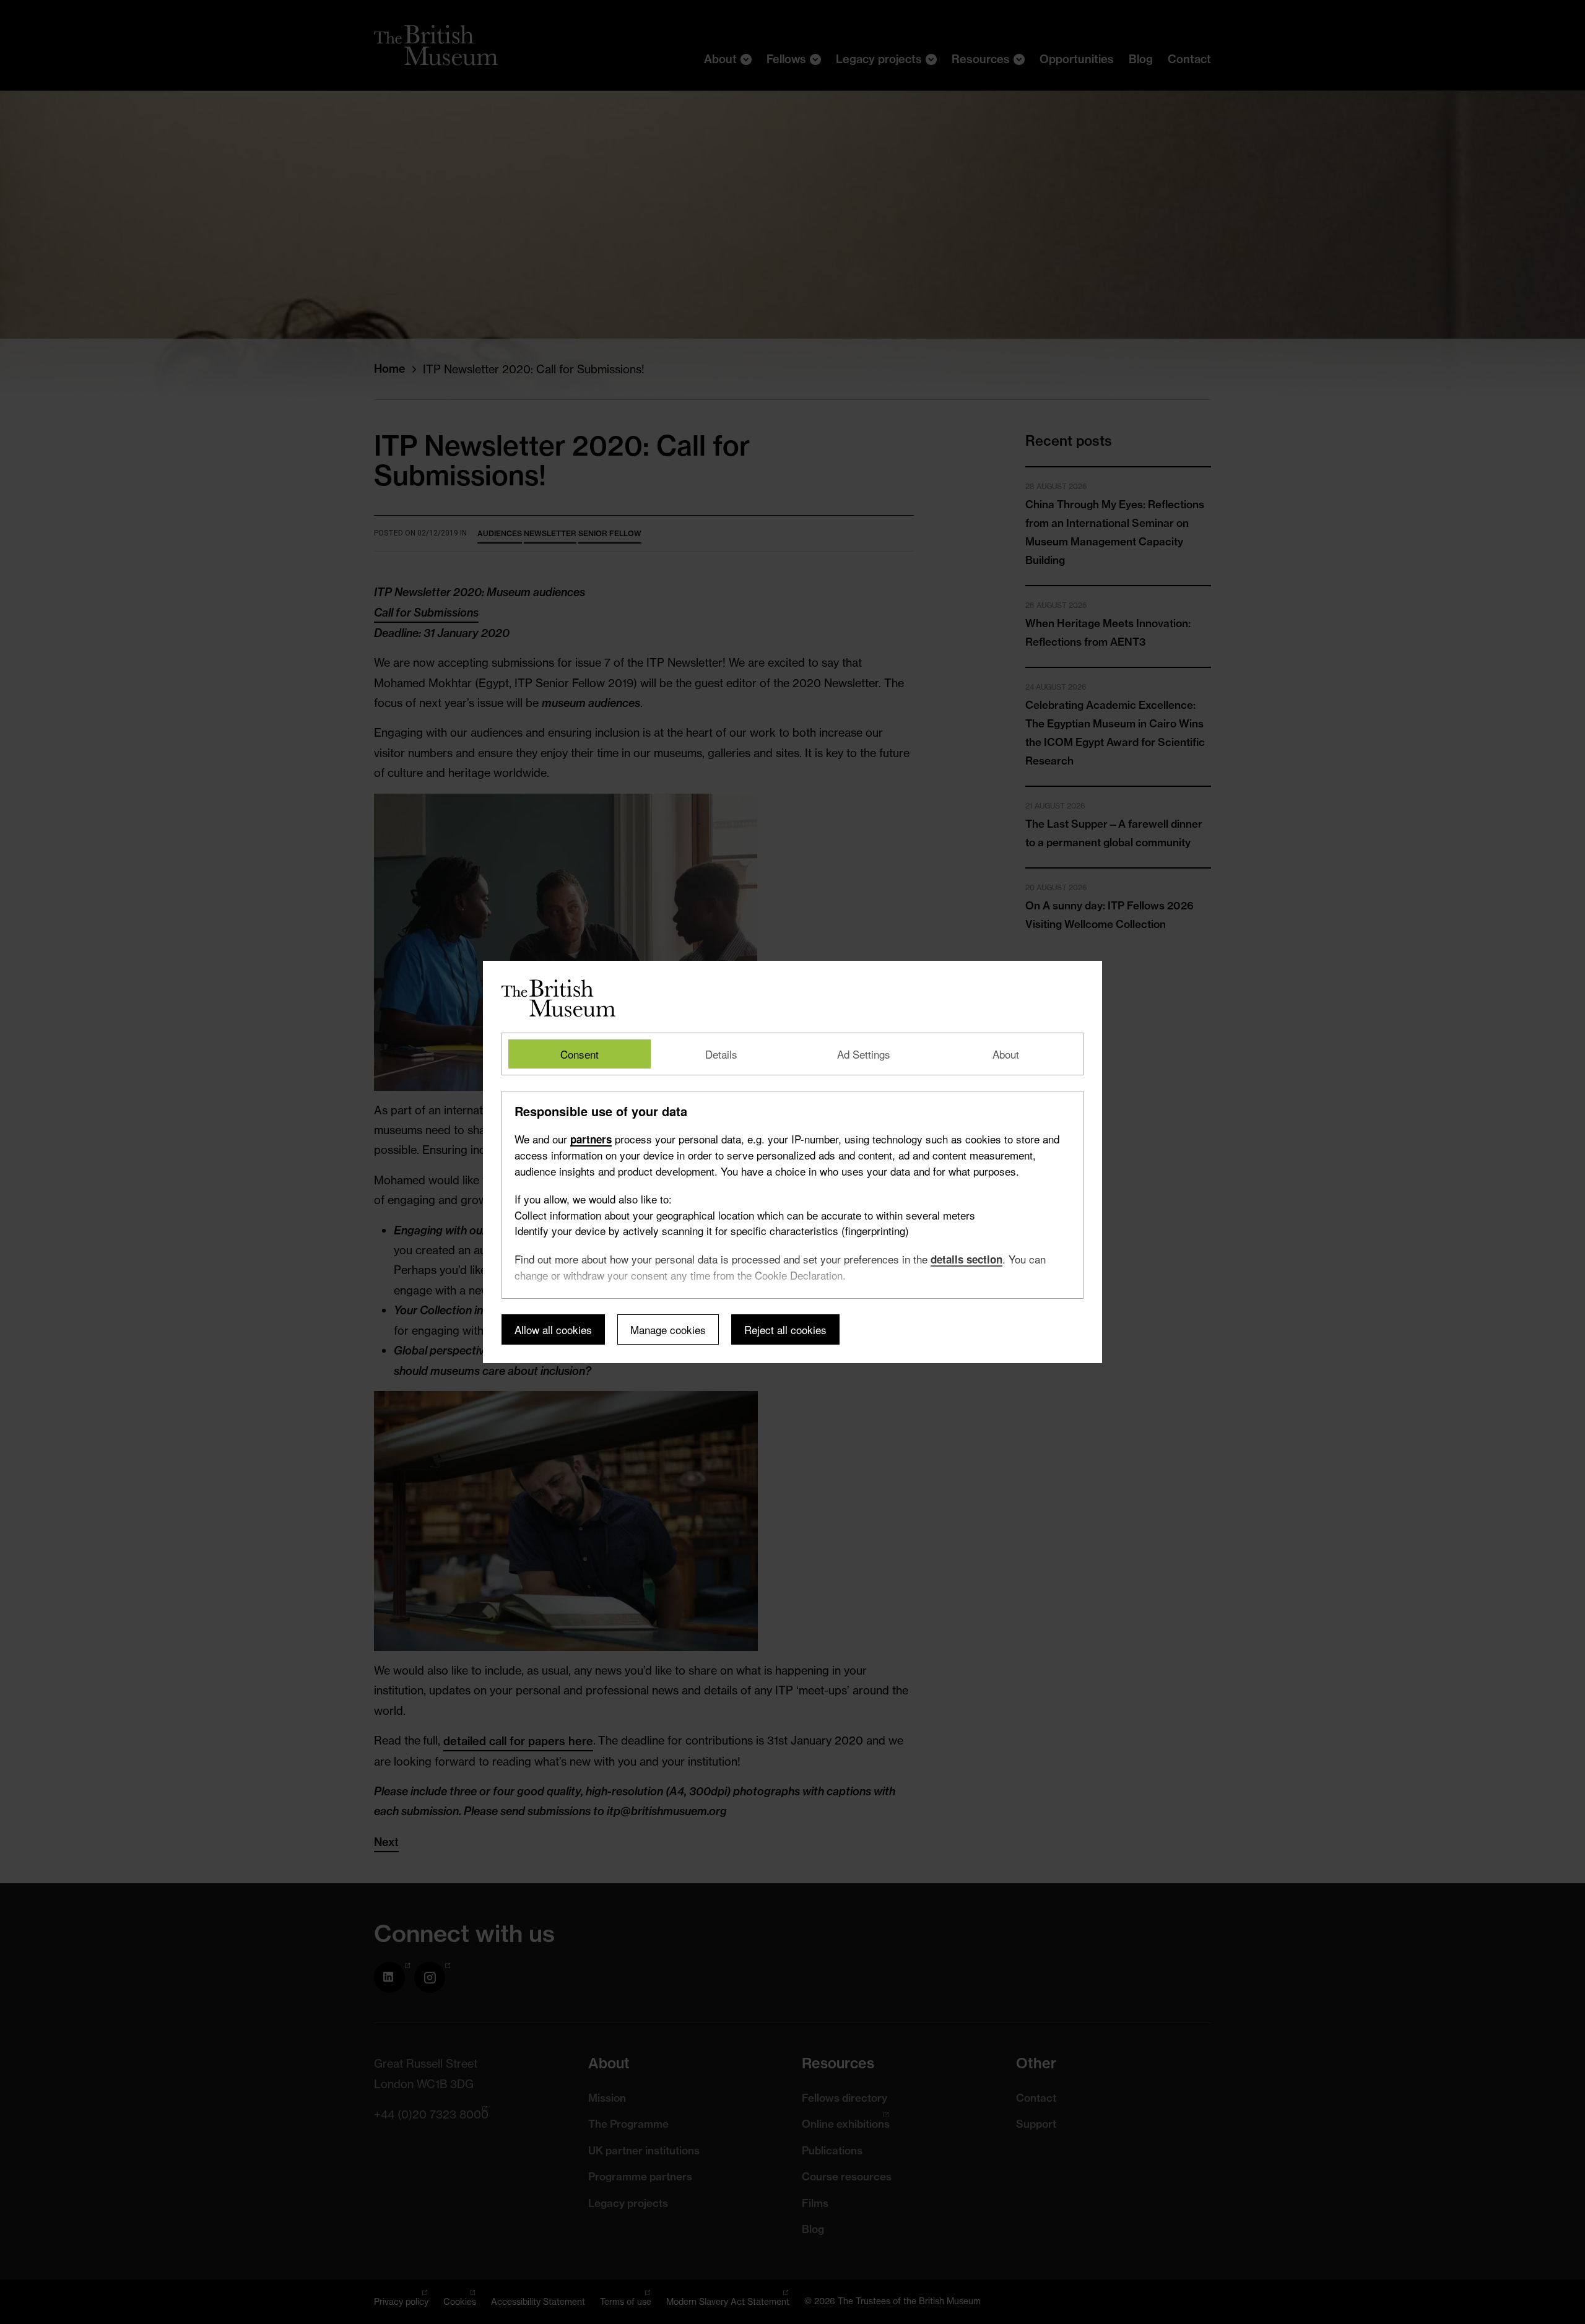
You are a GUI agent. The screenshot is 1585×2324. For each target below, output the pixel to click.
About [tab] (1006, 1054)
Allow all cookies (553, 1329)
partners (591, 1139)
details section (966, 1259)
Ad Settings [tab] (864, 1054)
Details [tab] (721, 1054)
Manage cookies (668, 1329)
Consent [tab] (580, 1054)
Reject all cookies (785, 1329)
